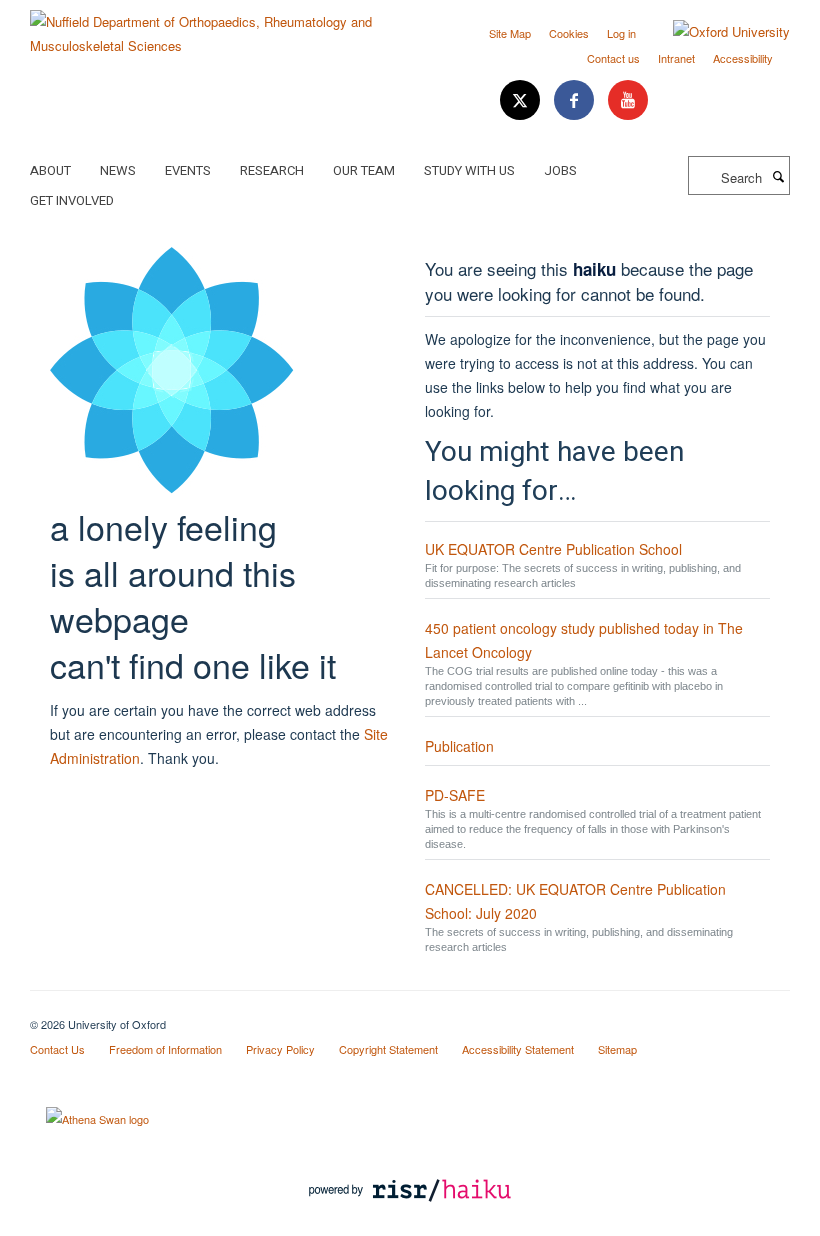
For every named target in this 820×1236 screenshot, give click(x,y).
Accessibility (743, 58)
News (118, 170)
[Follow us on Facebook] (576, 100)
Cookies (569, 33)
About (50, 170)
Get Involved (72, 200)
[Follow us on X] (522, 100)
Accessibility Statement (518, 1049)
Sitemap (617, 1049)
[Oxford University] (716, 32)
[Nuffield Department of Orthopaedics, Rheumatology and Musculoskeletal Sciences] (212, 26)
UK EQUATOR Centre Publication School (553, 549)
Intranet (676, 58)
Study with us (469, 170)
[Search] (778, 176)
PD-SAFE (455, 795)
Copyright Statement (388, 1049)
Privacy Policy (280, 1049)
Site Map (510, 33)
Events (188, 170)
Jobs (560, 170)
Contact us (613, 58)
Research (272, 170)
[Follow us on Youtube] (628, 100)
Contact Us (57, 1049)
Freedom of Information (165, 1049)
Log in (621, 33)
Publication (459, 746)
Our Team (364, 170)
